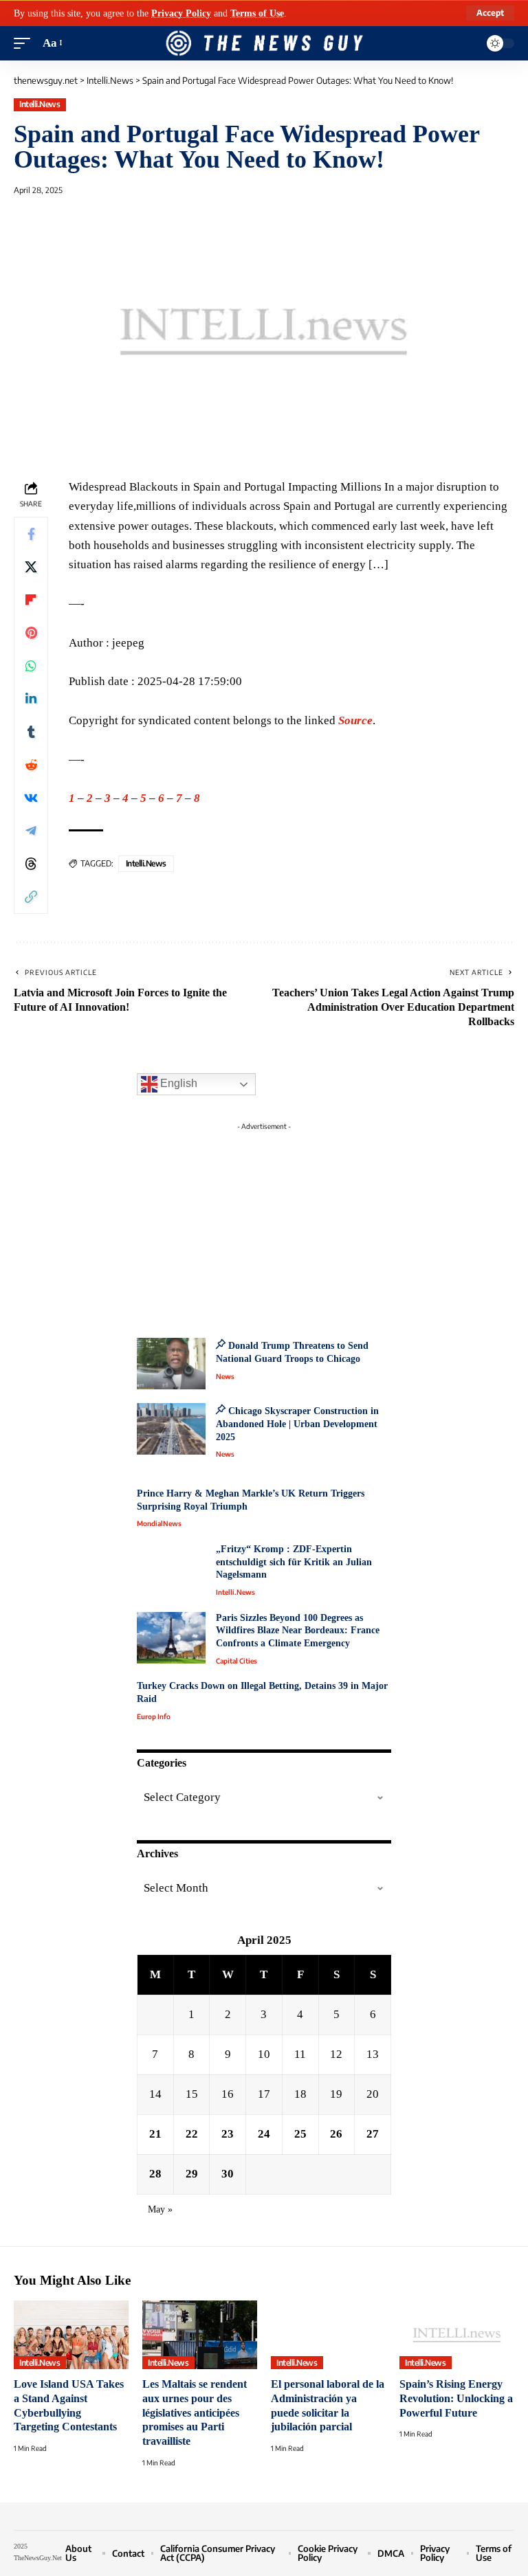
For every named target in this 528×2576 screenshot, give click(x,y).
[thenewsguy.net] (264, 43)
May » (160, 2209)
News (225, 1376)
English (177, 1084)
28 (155, 2174)
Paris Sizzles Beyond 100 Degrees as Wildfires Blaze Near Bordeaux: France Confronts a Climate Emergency (298, 1631)
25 (300, 2134)
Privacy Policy (181, 13)
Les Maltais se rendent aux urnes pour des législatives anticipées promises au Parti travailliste (195, 2412)
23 (228, 2134)
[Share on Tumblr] (31, 732)
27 (373, 2134)
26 (336, 2134)
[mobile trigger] (25, 43)
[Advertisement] (264, 1222)
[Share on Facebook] (31, 534)
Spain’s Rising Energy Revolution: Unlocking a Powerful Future (456, 2398)
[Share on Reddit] (31, 765)
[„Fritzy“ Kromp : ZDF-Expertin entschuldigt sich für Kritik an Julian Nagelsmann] (171, 1569)
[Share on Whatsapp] (31, 666)
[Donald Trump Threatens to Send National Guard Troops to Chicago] (171, 1364)
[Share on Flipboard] (31, 600)
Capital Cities (236, 1661)
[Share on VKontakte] (31, 798)
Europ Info (154, 1716)
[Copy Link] (31, 897)
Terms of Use (257, 13)
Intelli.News (40, 104)
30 (228, 2174)
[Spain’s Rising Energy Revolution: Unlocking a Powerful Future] (457, 2335)
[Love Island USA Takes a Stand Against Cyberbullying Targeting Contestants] (71, 2335)
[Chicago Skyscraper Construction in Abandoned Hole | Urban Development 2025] (171, 1429)
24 (264, 2134)
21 (155, 2134)
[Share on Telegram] (31, 831)
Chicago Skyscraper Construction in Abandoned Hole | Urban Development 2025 (297, 1424)
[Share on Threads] (31, 864)
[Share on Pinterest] (31, 633)
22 (192, 2134)
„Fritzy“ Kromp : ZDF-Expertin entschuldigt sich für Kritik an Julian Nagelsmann (294, 1562)
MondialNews (159, 1523)
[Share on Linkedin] (31, 699)
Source (355, 720)
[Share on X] (31, 567)
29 (192, 2174)
